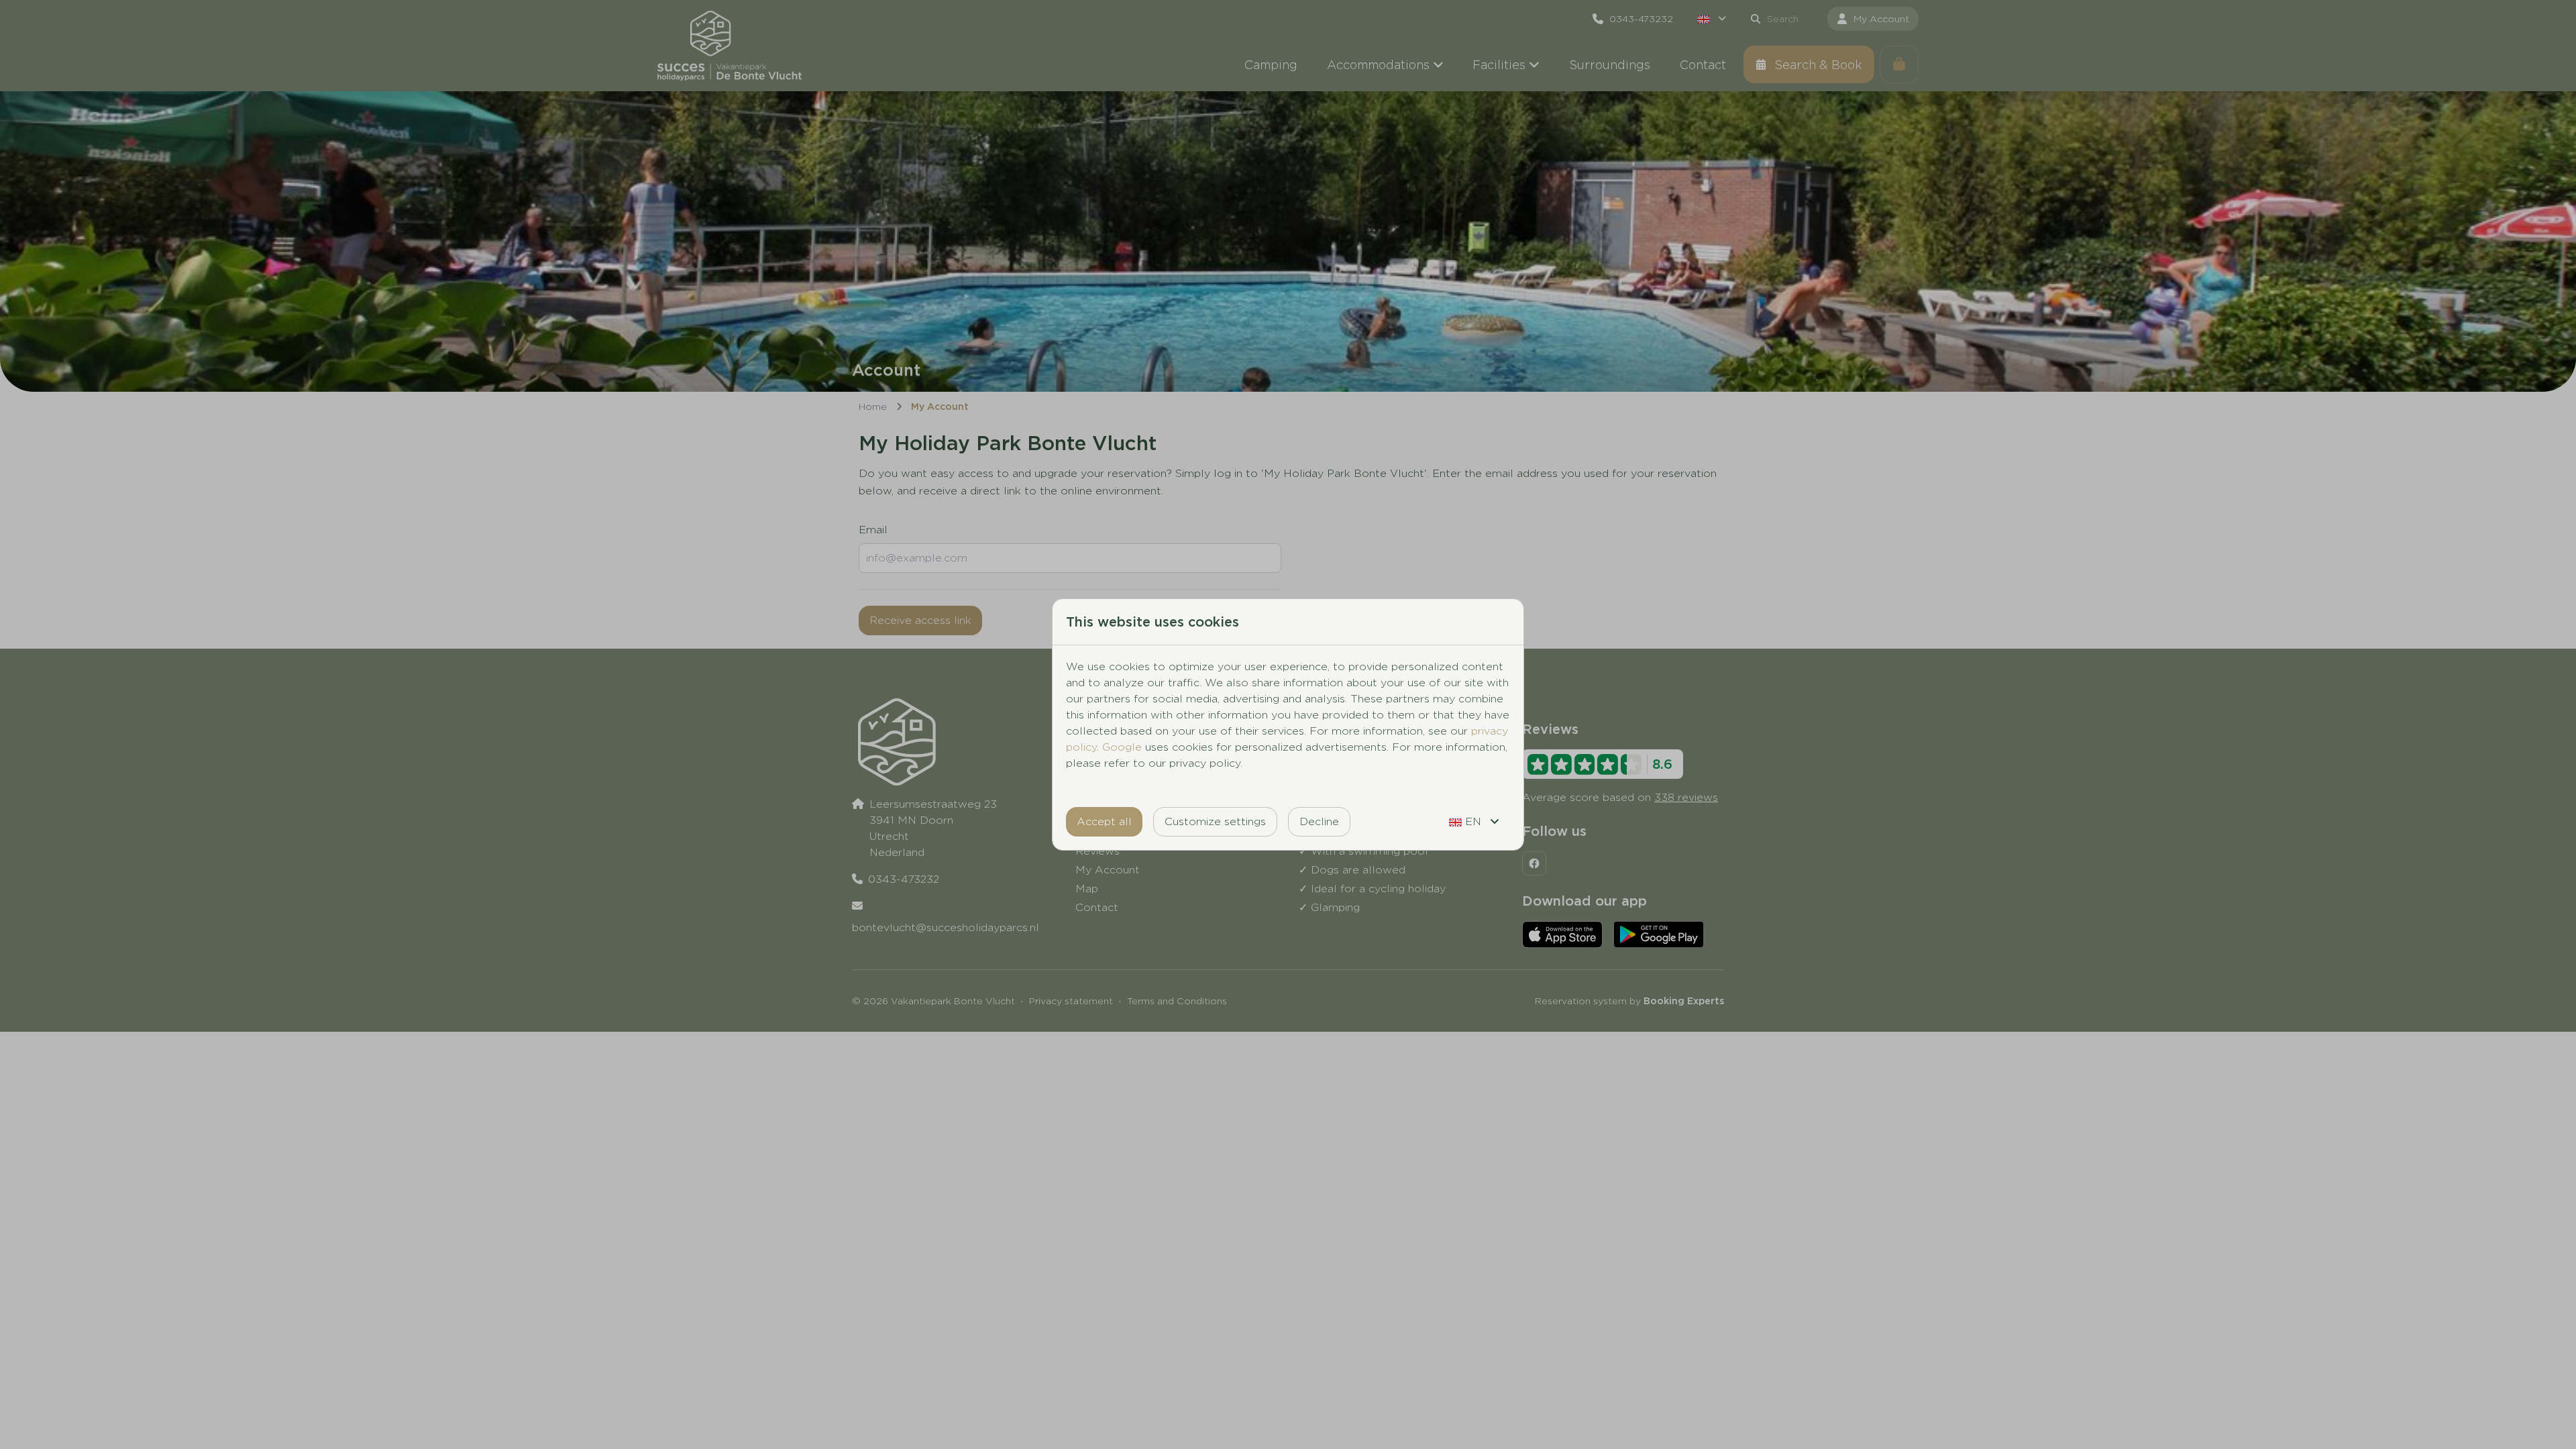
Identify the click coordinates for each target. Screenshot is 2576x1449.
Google (1122, 747)
